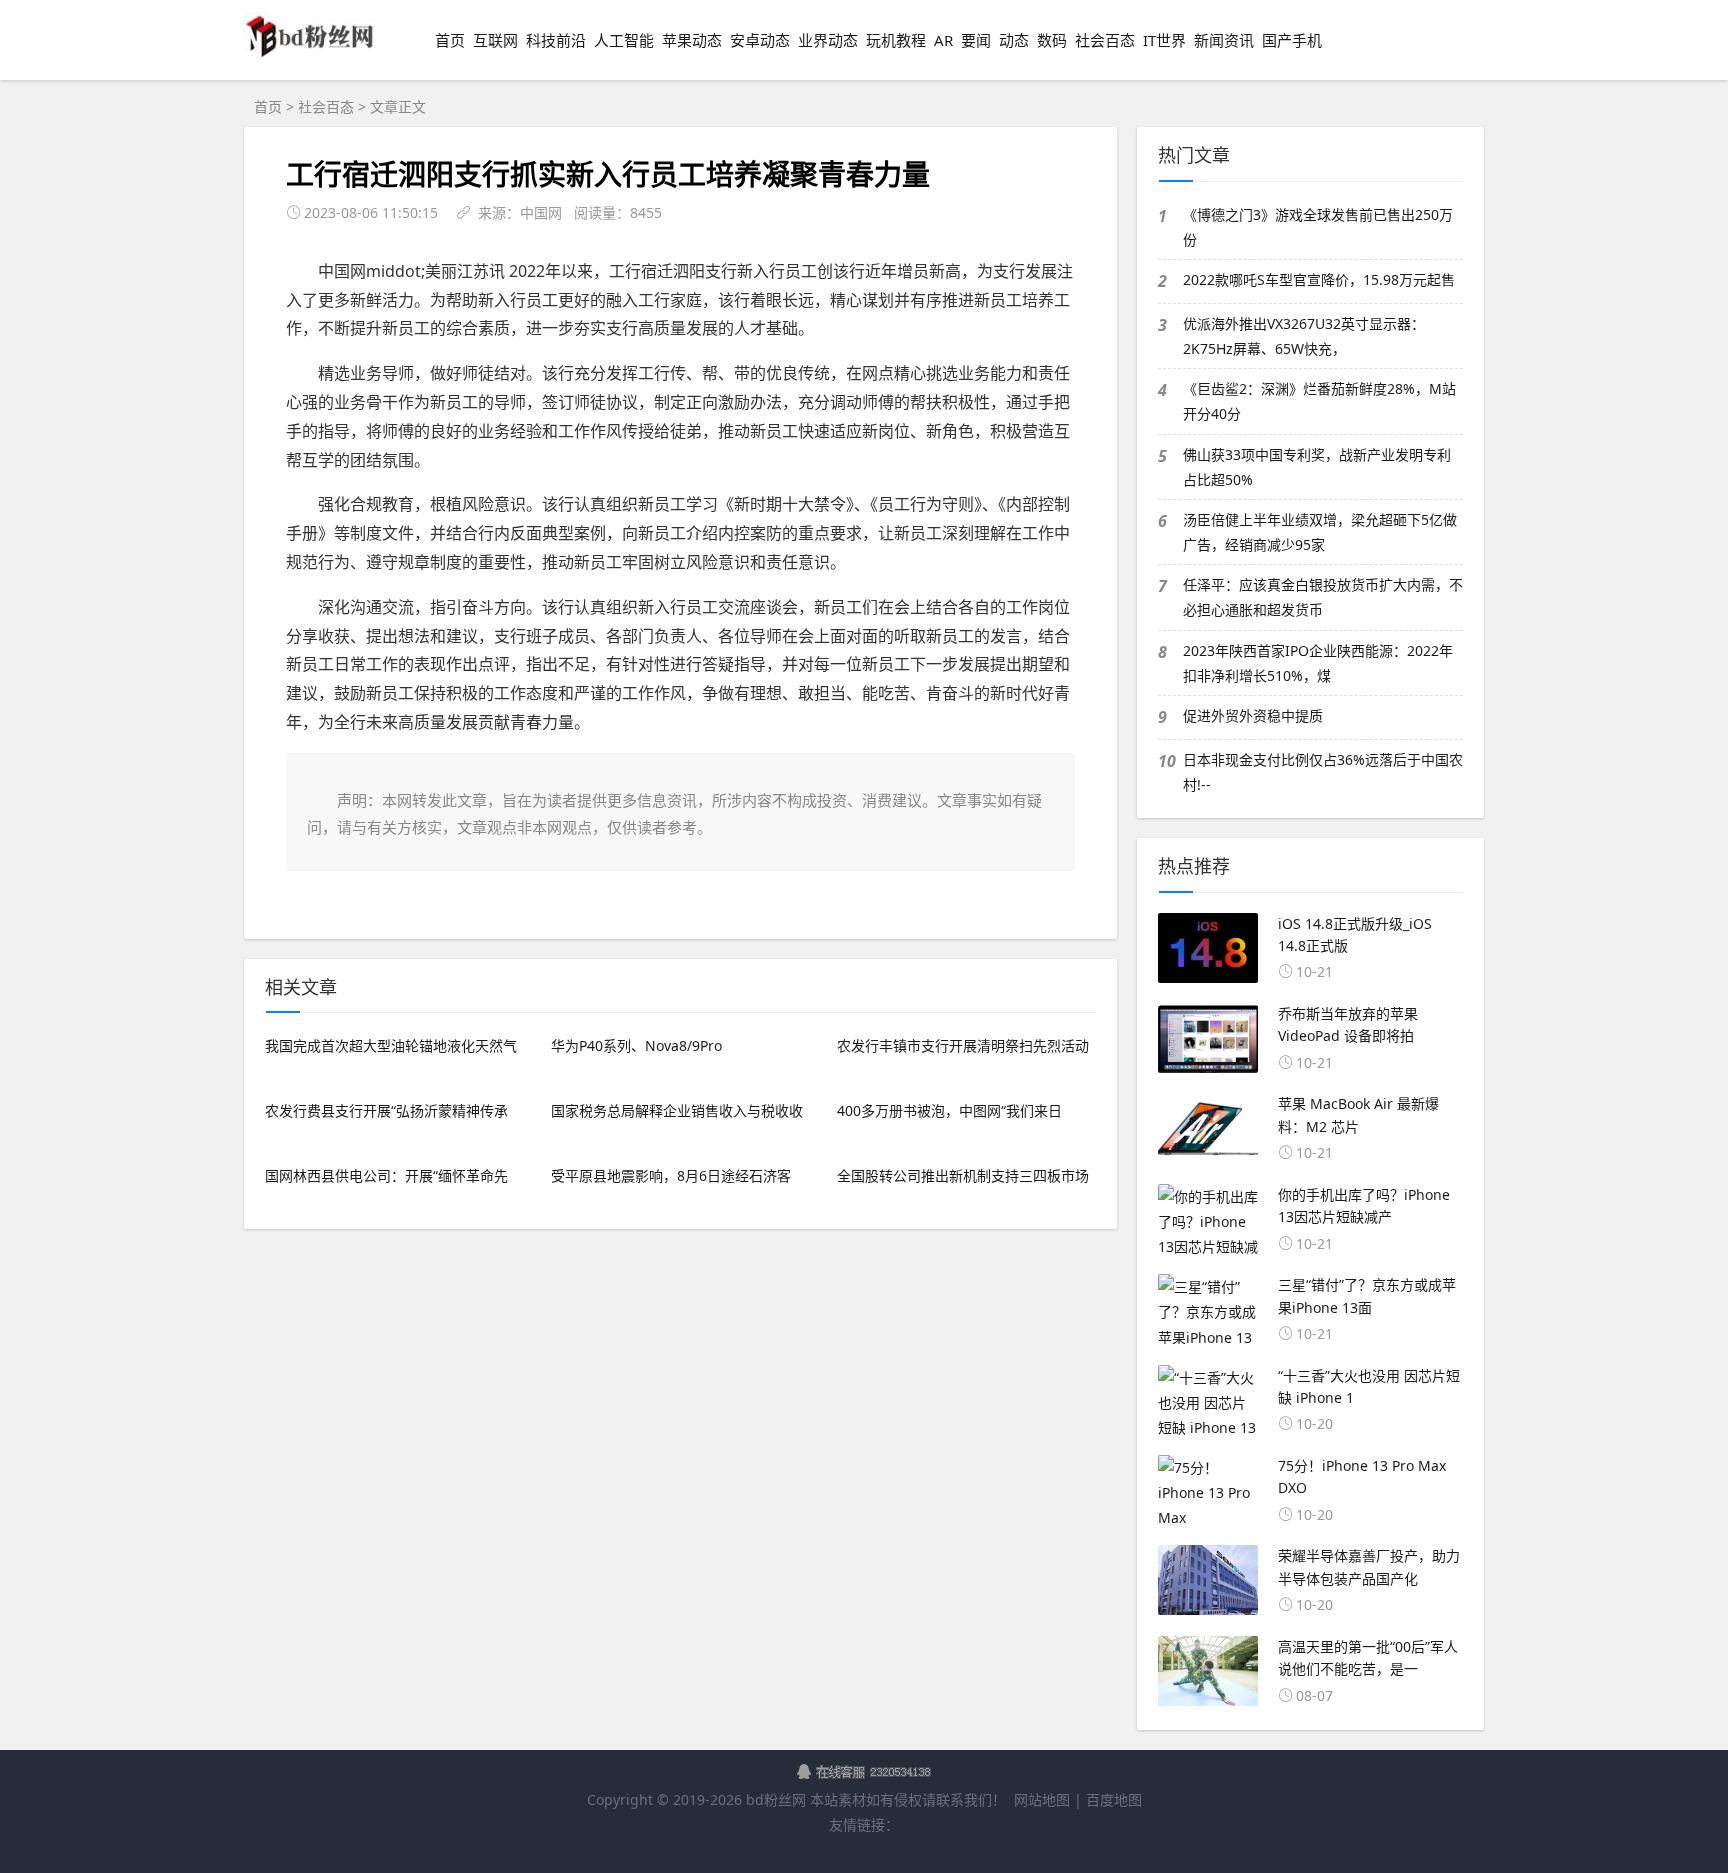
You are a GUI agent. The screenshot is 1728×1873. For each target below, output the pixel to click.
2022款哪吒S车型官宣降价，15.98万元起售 (1319, 279)
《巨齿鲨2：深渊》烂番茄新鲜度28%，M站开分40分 (1319, 401)
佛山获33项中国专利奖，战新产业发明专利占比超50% (1317, 467)
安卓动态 (760, 40)
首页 (450, 40)
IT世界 (1164, 40)
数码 (1052, 40)
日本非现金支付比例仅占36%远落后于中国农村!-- (1323, 772)
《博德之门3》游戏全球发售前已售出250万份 (1318, 227)
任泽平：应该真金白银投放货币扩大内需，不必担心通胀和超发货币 (1323, 597)
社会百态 (1105, 40)
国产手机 (1292, 40)
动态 (1014, 40)
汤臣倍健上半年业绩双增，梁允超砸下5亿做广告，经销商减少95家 (1320, 532)
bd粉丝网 (776, 1799)
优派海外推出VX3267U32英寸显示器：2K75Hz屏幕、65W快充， (1304, 336)
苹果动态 (692, 40)
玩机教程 (896, 40)
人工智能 (624, 40)
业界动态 (828, 40)
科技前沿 (556, 40)
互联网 (495, 40)
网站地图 (1042, 1799)
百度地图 (1114, 1799)
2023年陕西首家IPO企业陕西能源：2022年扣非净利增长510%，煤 (1318, 663)
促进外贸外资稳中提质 (1253, 715)
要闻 (976, 40)
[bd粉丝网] (310, 55)
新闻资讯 (1224, 40)
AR (943, 40)
